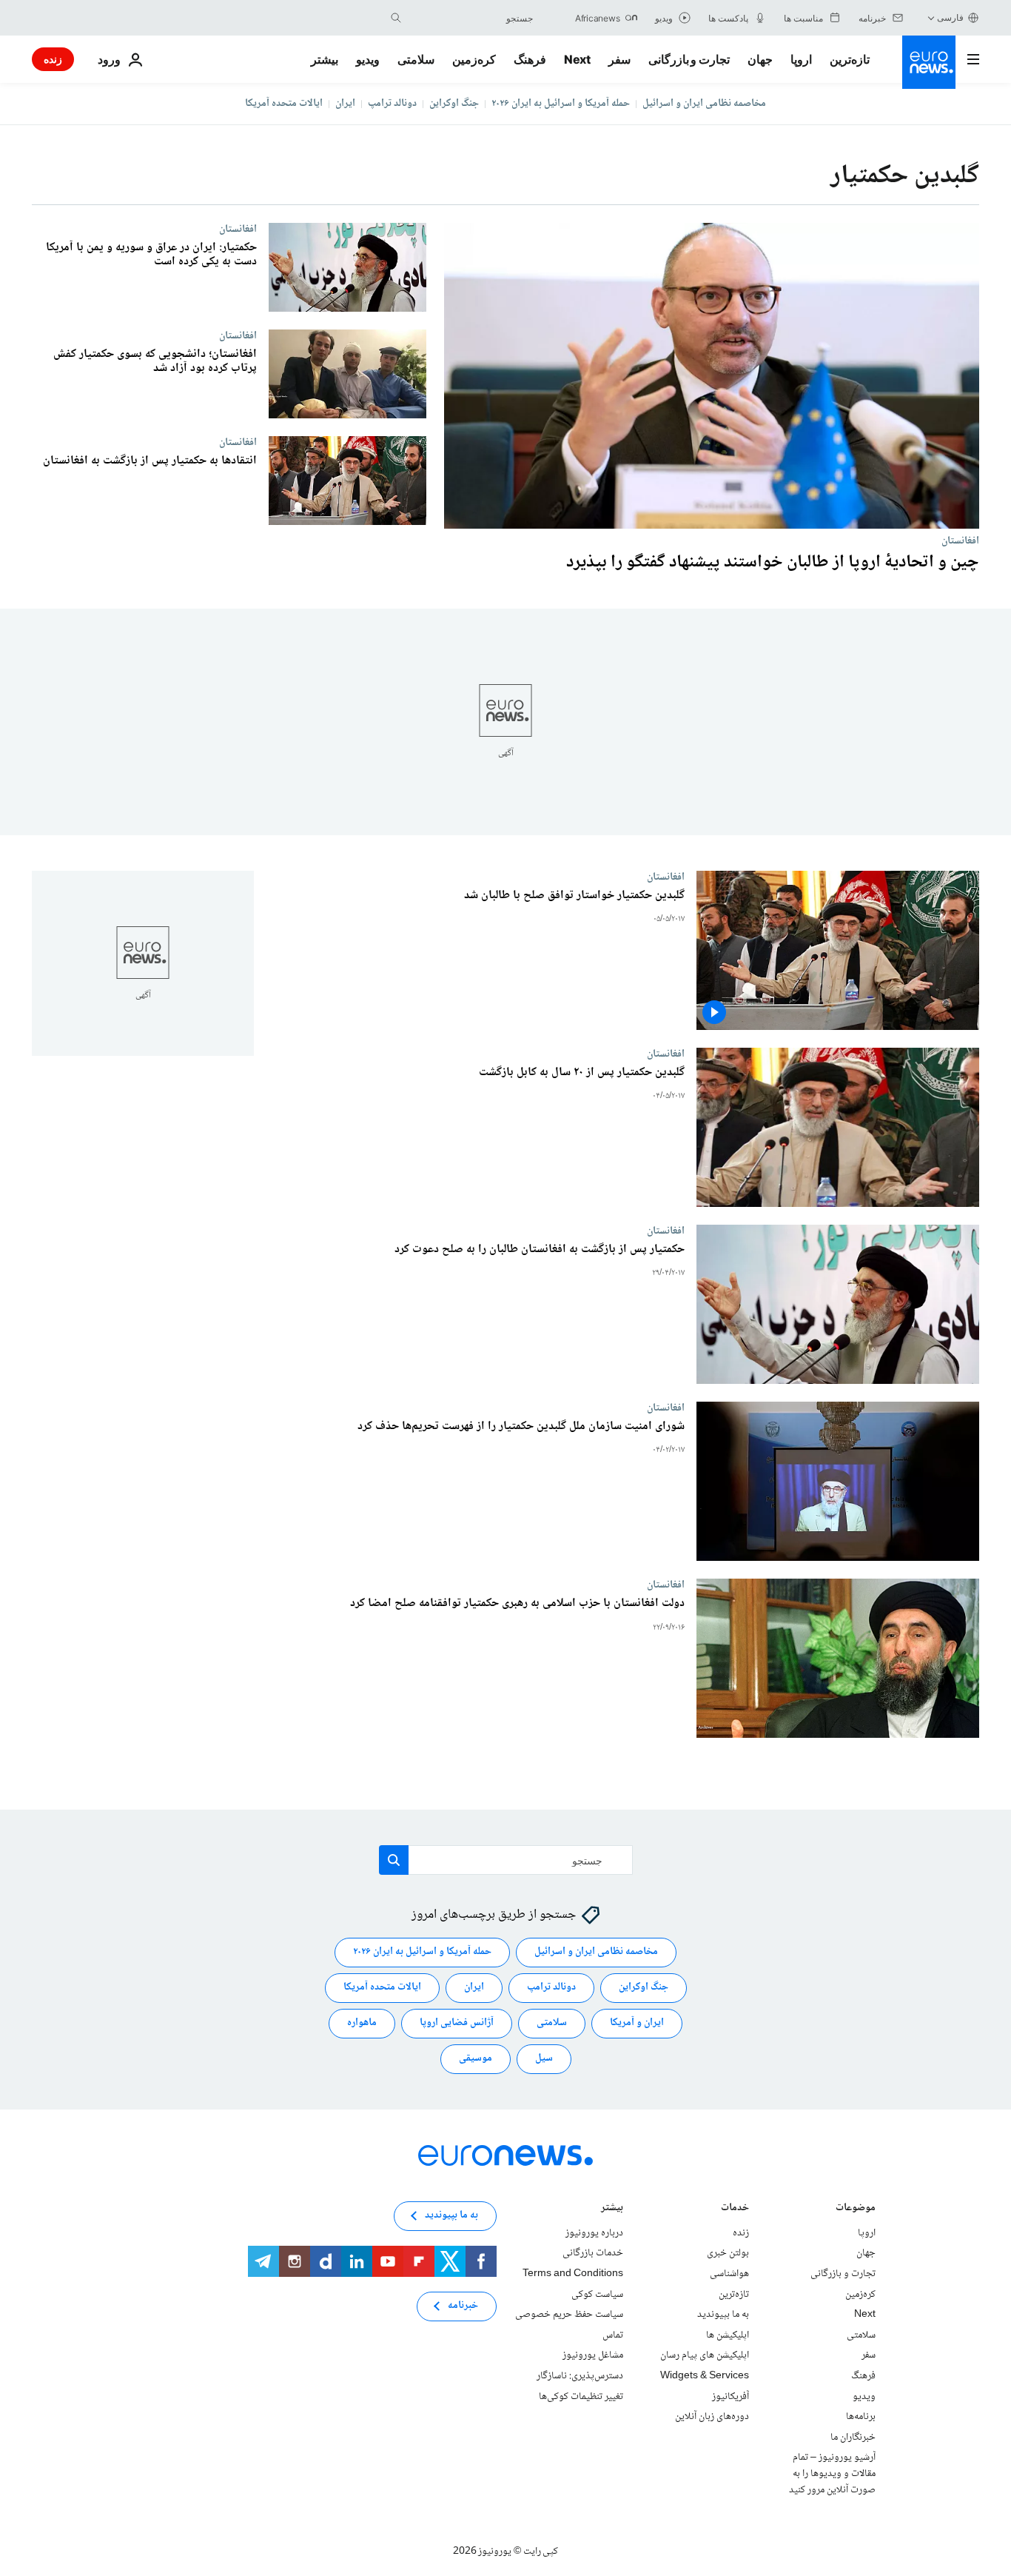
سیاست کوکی (597, 2294)
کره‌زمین (474, 59)
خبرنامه (463, 2306)
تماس (613, 2335)
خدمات (735, 2209)
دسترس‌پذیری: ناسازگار (580, 2376)
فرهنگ (530, 59)
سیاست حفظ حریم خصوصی (569, 2315)
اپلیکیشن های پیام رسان (705, 2355)
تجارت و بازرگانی (689, 59)
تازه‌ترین (850, 59)
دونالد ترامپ (392, 104)
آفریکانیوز (730, 2396)
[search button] (396, 18)
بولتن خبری (728, 2253)
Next (577, 59)
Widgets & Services (705, 2376)
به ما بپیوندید (723, 2315)
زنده (53, 59)
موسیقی (476, 2058)
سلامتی (416, 59)
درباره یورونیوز (594, 2233)
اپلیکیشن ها (728, 2335)
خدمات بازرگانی (593, 2253)
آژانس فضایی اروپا (457, 2023)
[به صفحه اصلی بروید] (929, 62)
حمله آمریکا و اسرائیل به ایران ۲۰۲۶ (561, 104)
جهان (760, 59)
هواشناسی (729, 2274)
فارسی (950, 17)
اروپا (801, 59)
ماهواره (362, 2023)
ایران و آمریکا (637, 2023)
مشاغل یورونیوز (593, 2355)
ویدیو (368, 59)
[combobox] (471, 18)
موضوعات (856, 2209)
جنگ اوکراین (454, 104)
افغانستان (960, 541)
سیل (544, 2058)
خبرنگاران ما (853, 2438)
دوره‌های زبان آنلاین (712, 2417)
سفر (619, 59)
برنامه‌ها (861, 2417)
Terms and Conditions (573, 2274)
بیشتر (612, 2209)
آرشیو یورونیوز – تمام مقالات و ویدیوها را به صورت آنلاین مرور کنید (832, 2473)
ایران (345, 104)
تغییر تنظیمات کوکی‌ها (581, 2396)
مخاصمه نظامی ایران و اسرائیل (704, 104)
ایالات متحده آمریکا (284, 104)
